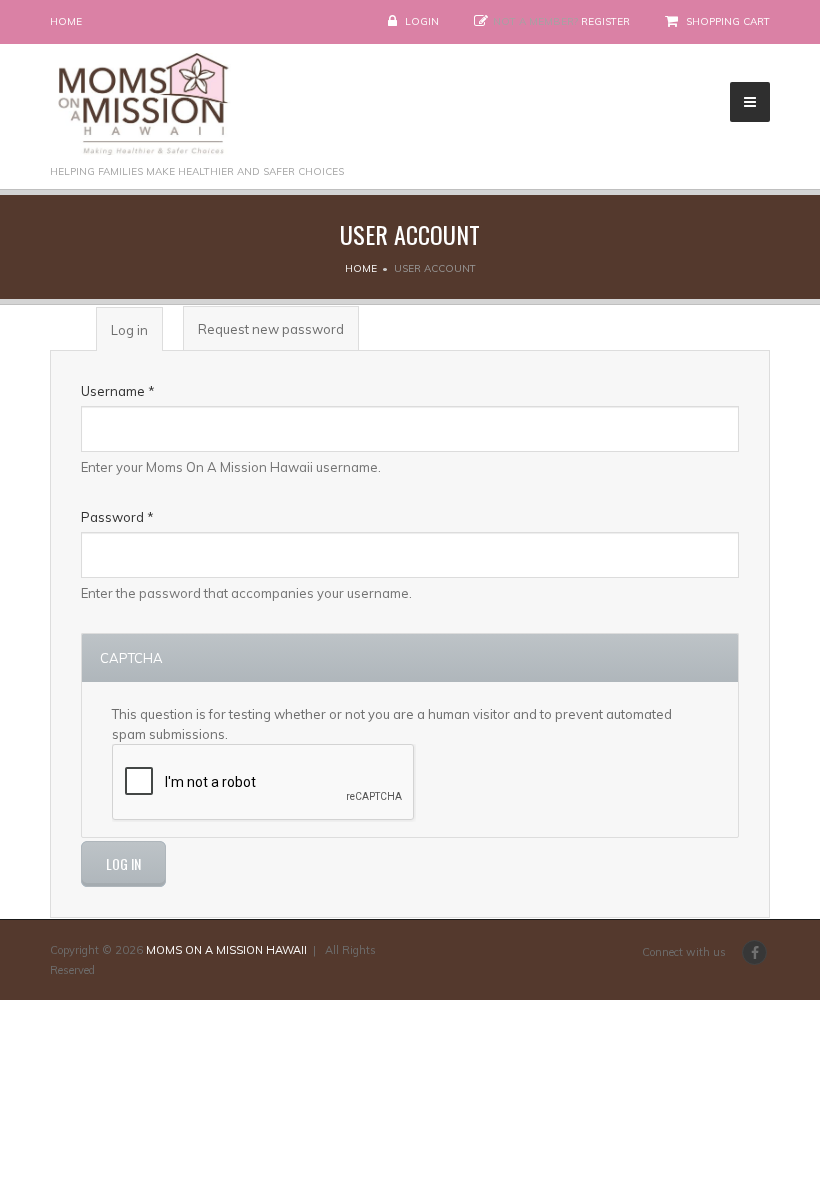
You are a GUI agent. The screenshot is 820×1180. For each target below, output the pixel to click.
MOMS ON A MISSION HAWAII (226, 950)
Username (118, 391)
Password (117, 517)
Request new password (271, 329)
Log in (136, 337)
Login (422, 21)
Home (66, 21)
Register (605, 21)
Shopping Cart (728, 21)
